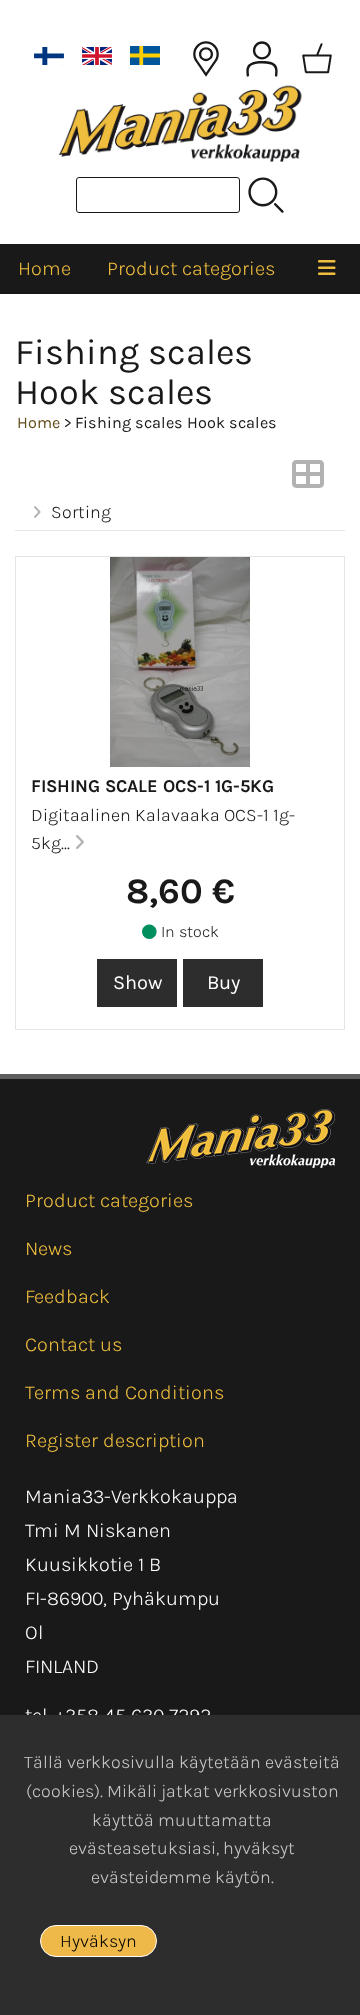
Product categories (191, 268)
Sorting (81, 512)
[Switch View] (308, 480)
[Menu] (327, 269)
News (48, 1248)
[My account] (262, 59)
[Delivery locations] (206, 59)
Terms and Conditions (124, 1392)
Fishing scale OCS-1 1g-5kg (152, 786)
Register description (115, 1440)
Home (44, 268)
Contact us (73, 1344)
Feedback (67, 1296)
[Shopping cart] (317, 59)
